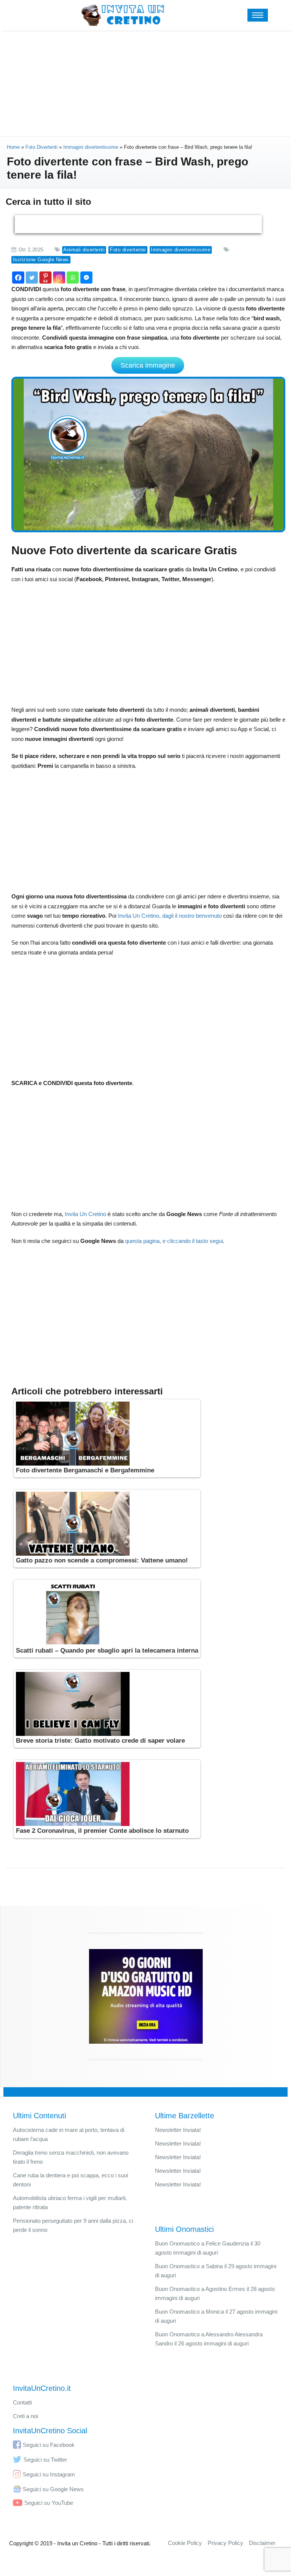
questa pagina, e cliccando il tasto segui (174, 1241)
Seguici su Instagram (49, 2474)
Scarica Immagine (148, 365)
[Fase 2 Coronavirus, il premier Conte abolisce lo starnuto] (107, 1794)
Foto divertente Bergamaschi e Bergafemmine (85, 1470)
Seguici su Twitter (45, 2460)
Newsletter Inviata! (178, 2130)
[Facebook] (18, 278)
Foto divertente (128, 250)
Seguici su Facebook (49, 2445)
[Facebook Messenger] (86, 278)
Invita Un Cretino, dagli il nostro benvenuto (170, 916)
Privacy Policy (225, 2543)
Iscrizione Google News (41, 260)
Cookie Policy (185, 2543)
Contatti (22, 2402)
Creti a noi (25, 2416)
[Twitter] (32, 278)
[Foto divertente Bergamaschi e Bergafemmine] (107, 1434)
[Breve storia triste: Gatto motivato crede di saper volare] (107, 1704)
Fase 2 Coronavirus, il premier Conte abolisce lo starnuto (102, 1831)
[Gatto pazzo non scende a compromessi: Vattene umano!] (107, 1524)
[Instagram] (59, 278)
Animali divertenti (84, 250)
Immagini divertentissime (181, 250)
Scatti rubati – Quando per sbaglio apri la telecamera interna (107, 1651)
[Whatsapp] (73, 278)
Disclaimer (262, 2543)
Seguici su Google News (53, 2489)
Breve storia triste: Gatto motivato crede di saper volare (100, 1741)
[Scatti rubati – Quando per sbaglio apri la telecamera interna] (107, 1614)
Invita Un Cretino (85, 1214)
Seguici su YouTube (49, 2503)
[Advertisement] (145, 83)
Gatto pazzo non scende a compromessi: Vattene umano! (102, 1560)
